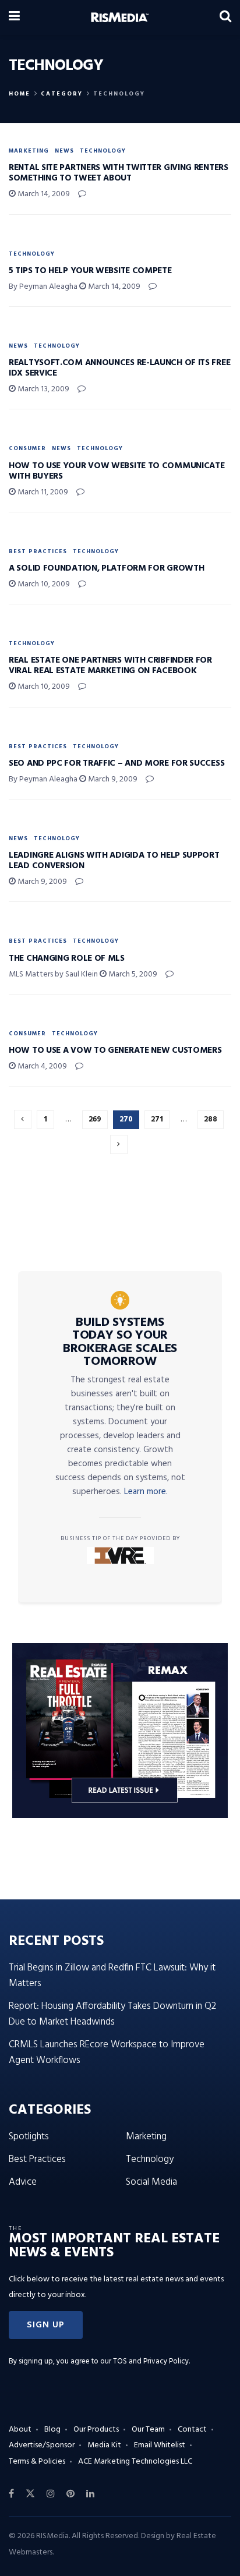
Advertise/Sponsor (42, 2445)
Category (62, 94)
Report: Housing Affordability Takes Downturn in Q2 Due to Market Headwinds (112, 2014)
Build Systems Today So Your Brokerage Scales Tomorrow (120, 1342)
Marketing (29, 151)
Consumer (27, 448)
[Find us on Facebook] (11, 2494)
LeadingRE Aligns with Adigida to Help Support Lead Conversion (114, 861)
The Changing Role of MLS (67, 958)
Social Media (151, 2182)
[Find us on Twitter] (30, 2494)
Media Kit (104, 2445)
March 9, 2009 (112, 779)
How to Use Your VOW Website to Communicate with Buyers (117, 471)
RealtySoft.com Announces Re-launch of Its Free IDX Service (119, 368)
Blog (52, 2430)
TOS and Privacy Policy (151, 2361)
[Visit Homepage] (120, 17)
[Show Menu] (14, 17)
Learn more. (146, 1492)
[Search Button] (225, 17)
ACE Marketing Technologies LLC (135, 2462)
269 (95, 1119)
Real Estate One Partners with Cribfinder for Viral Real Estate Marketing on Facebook (110, 666)
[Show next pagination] (119, 1144)
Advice (23, 2182)
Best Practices (38, 551)
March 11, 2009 (42, 492)
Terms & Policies (37, 2462)
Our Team (148, 2430)
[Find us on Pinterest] (70, 2494)
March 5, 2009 (132, 974)
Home (20, 94)
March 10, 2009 (43, 584)
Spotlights (29, 2137)
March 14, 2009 (43, 194)
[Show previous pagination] (23, 1119)
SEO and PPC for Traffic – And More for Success (117, 763)
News (64, 151)
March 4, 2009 (41, 1066)
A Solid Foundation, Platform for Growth (106, 568)
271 (157, 1119)
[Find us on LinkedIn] (90, 2494)
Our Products (96, 2430)
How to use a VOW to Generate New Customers (115, 1050)
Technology (119, 94)
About (20, 2430)
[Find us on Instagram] (51, 2494)
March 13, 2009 (43, 389)
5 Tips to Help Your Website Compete (90, 271)
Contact (192, 2430)
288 (211, 1119)
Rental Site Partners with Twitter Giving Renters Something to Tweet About (119, 173)
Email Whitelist (160, 2445)
